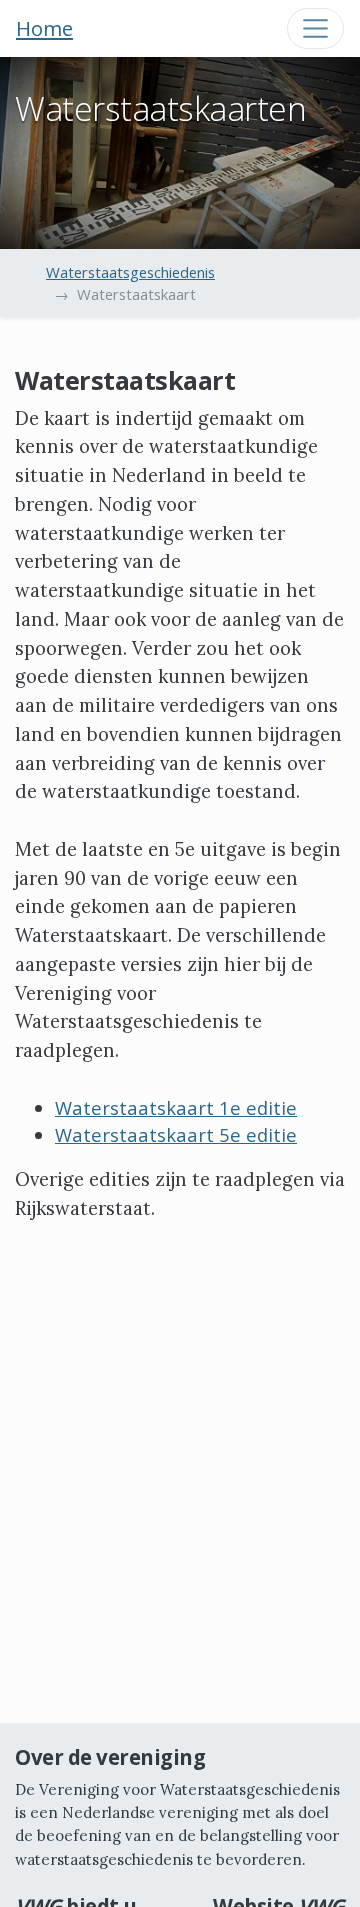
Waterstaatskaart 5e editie (176, 1134)
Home (44, 28)
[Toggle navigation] (315, 28)
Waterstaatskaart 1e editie (176, 1107)
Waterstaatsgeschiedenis (130, 272)
